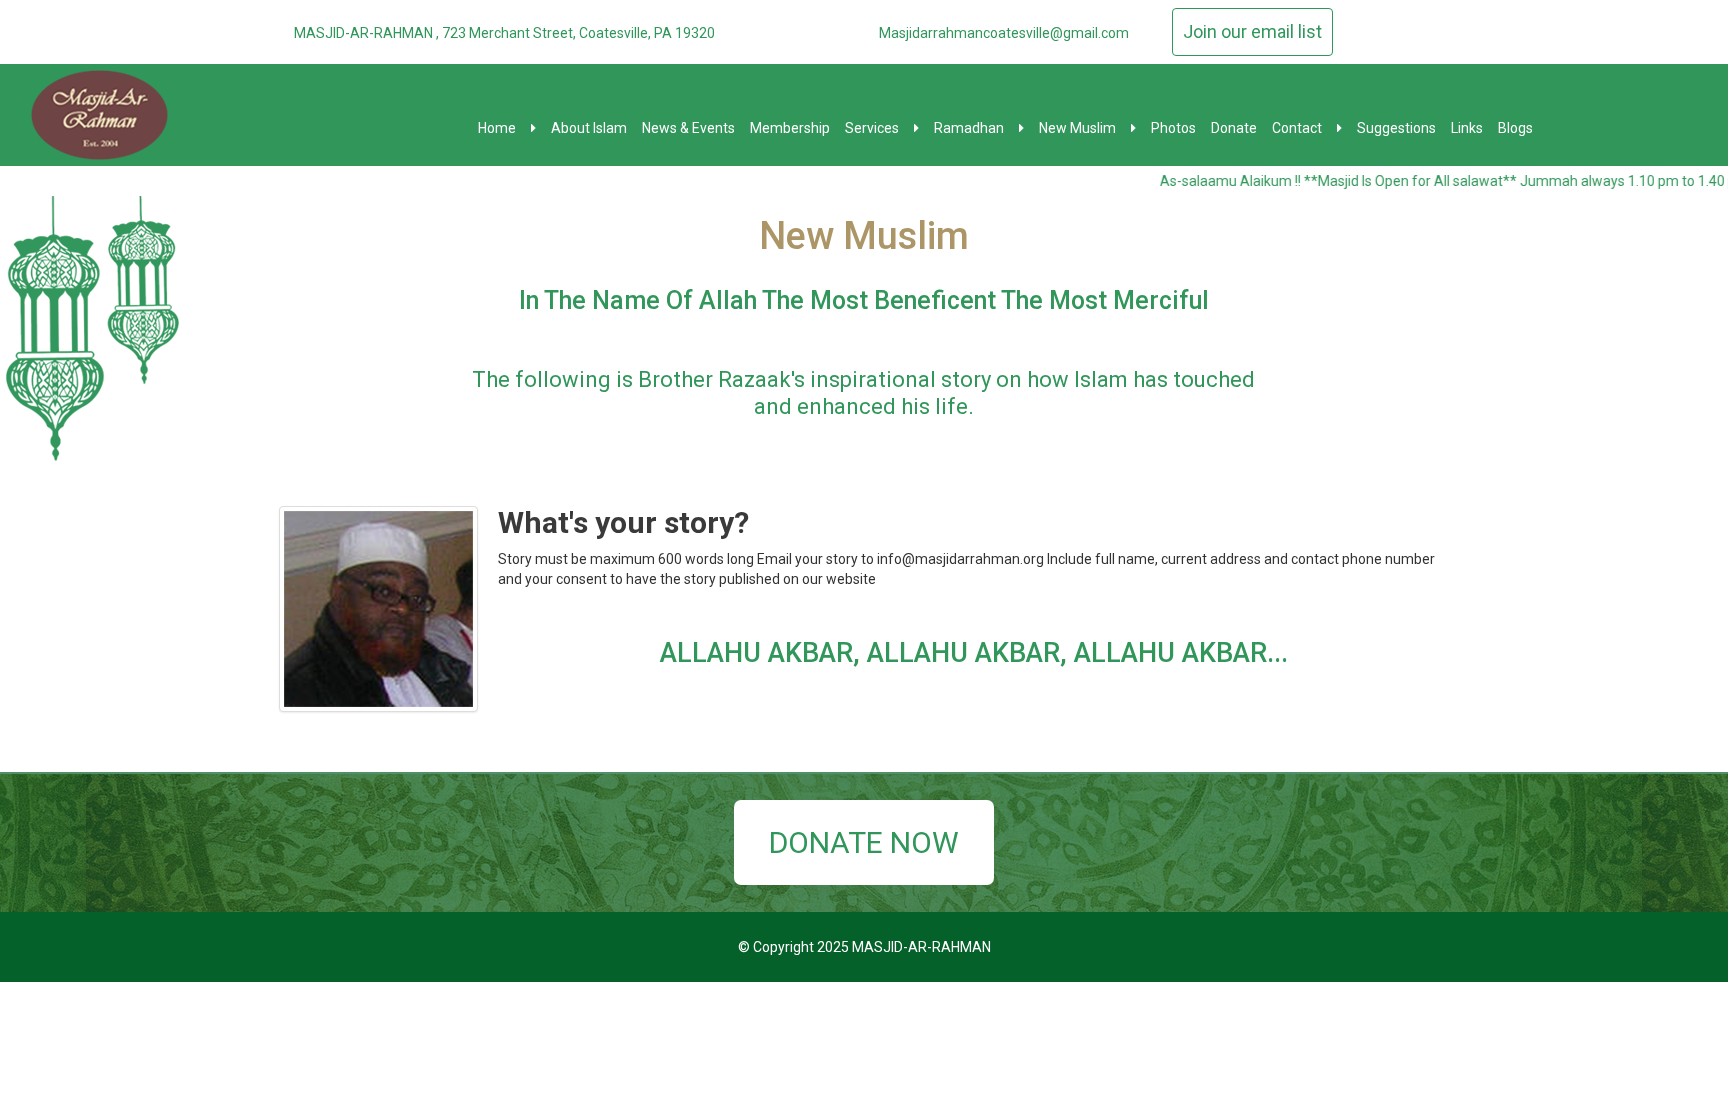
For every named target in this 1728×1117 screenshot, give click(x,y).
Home (497, 128)
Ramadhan (969, 128)
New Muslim (1077, 128)
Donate (1234, 128)
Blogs (1515, 128)
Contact (1297, 128)
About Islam (589, 128)
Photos (1173, 128)
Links (1467, 128)
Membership (790, 128)
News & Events (688, 128)
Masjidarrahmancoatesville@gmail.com (1004, 33)
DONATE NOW (864, 842)
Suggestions (1396, 128)
